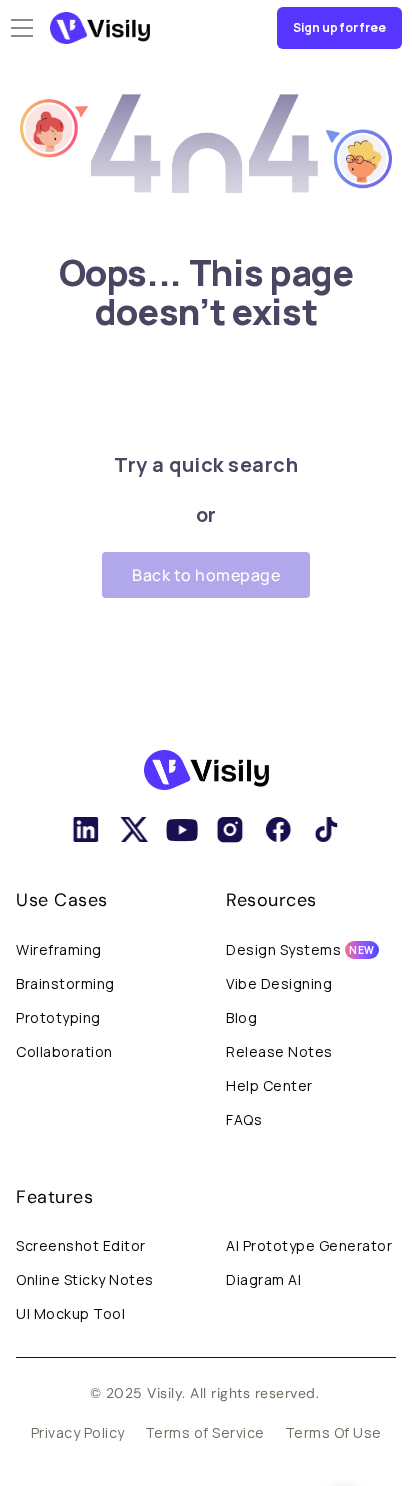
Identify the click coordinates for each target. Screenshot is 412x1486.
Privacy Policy (78, 1432)
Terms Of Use (333, 1432)
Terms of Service (205, 1432)
